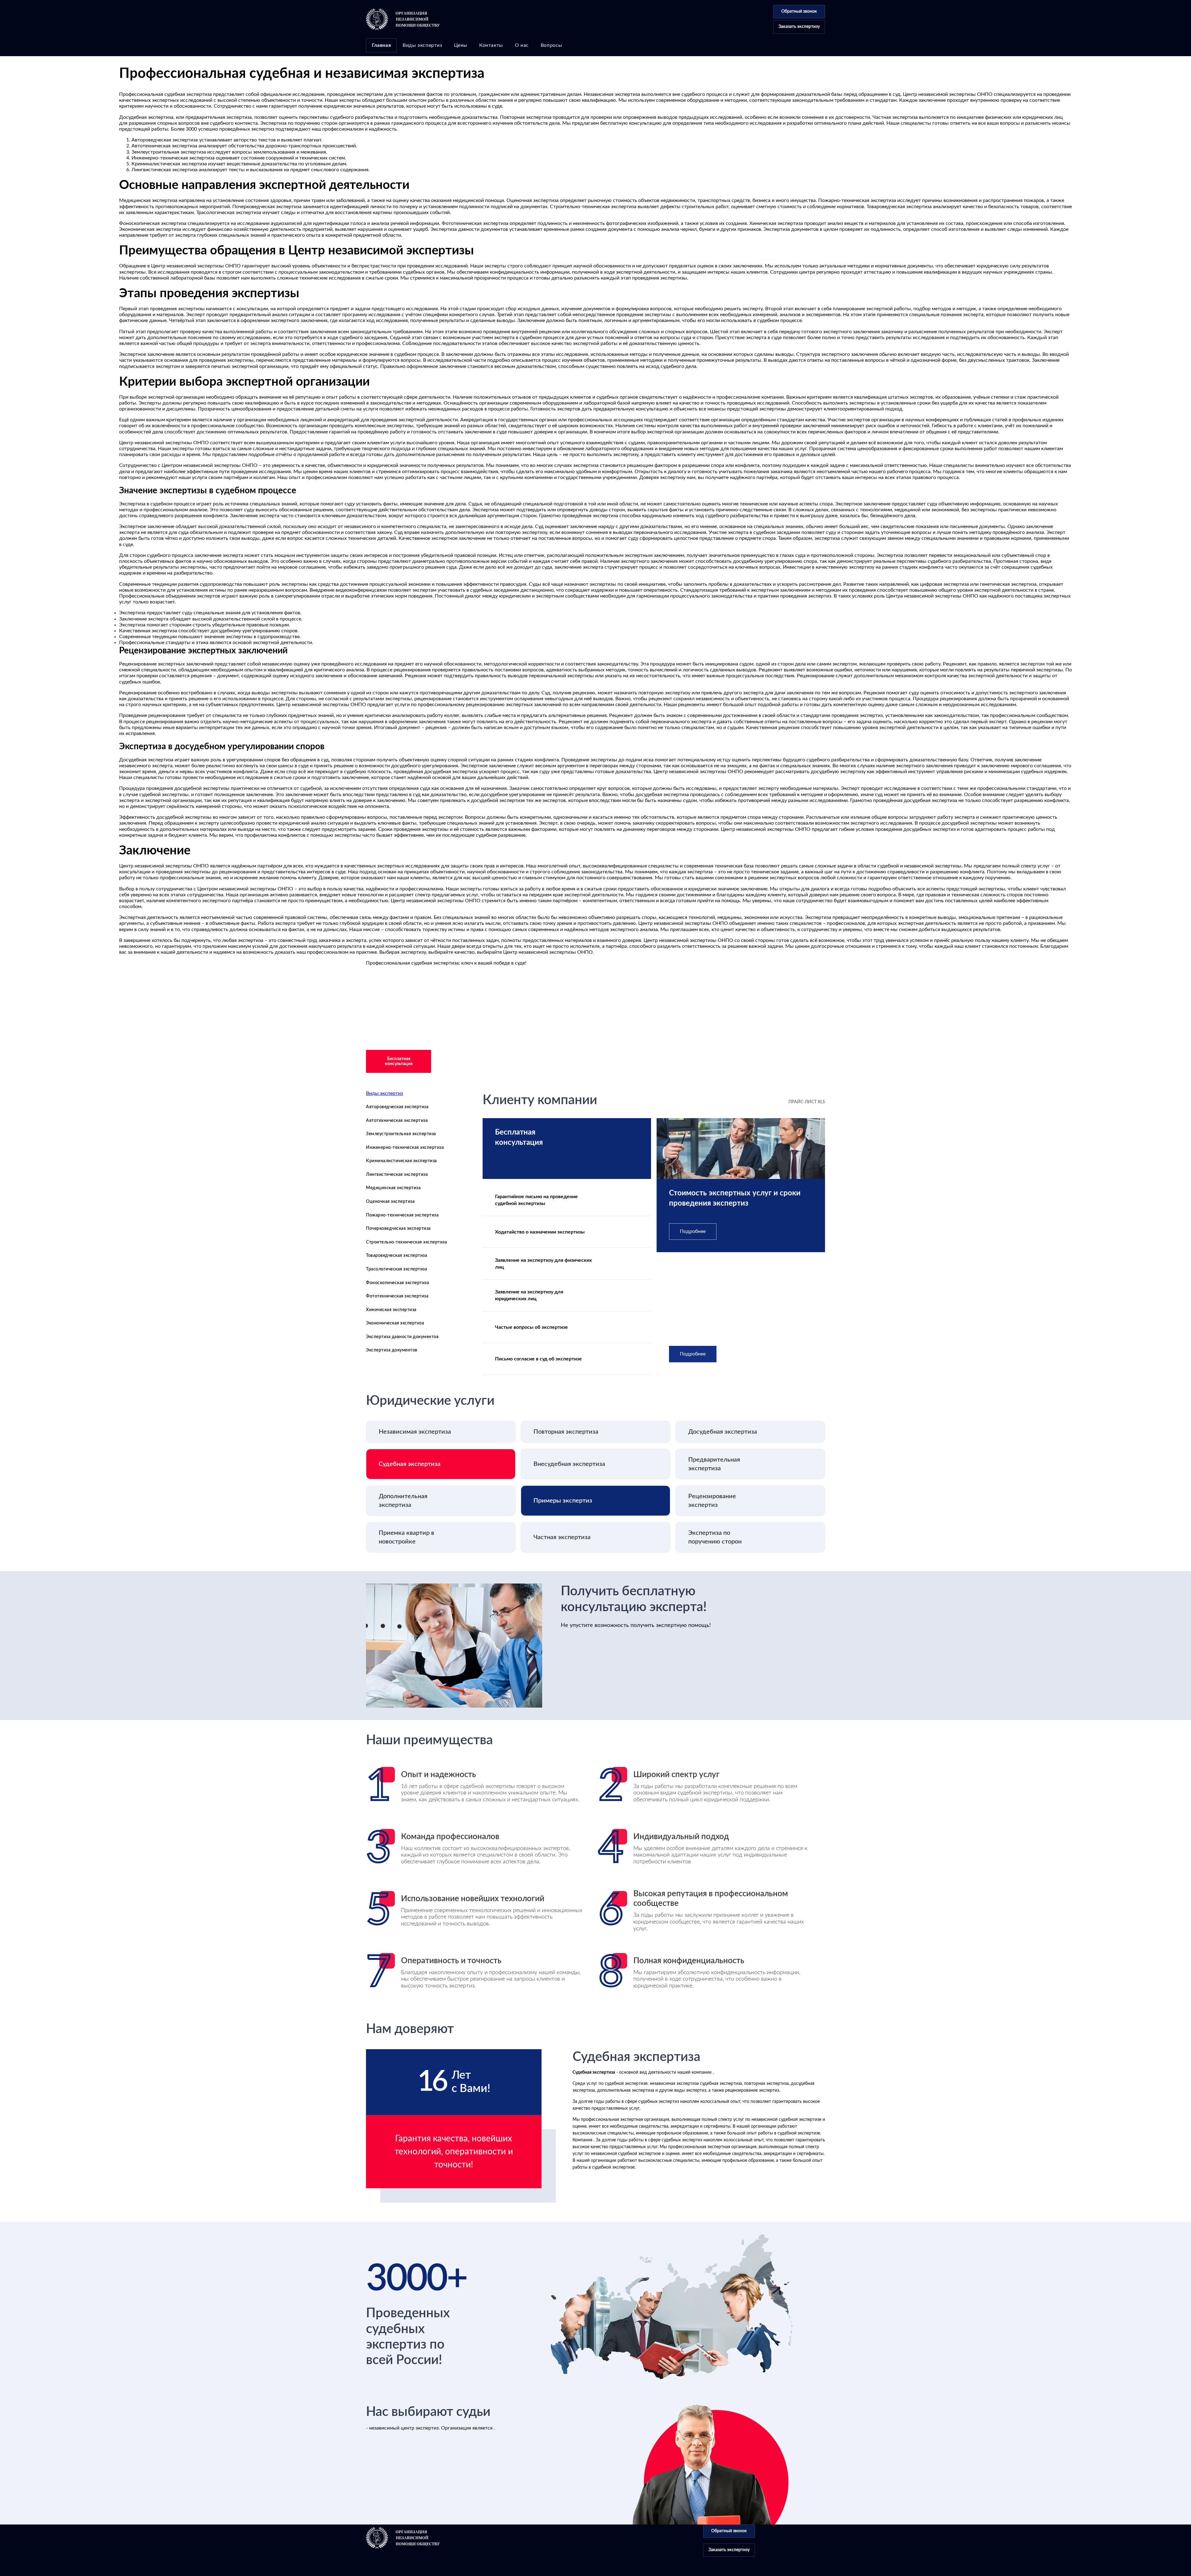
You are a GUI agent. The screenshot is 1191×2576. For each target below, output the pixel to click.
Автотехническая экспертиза (397, 1121)
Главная (381, 45)
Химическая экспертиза (391, 1310)
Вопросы (551, 45)
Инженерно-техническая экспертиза (405, 1148)
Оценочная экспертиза (390, 1202)
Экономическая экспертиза (395, 1323)
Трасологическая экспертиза (397, 1269)
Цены (461, 45)
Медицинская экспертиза (393, 1188)
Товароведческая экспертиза (397, 1256)
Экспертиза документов (392, 1350)
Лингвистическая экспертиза (397, 1175)
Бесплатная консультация (399, 1061)
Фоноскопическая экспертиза (397, 1283)
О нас (522, 45)
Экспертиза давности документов (402, 1337)
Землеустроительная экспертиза (401, 1134)
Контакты (491, 45)
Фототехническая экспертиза (397, 1296)
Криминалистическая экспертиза (401, 1161)
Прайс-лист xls (807, 1102)
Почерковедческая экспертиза (398, 1229)
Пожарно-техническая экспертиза (402, 1215)
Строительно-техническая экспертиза (406, 1242)
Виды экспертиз (422, 45)
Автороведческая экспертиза (397, 1107)
